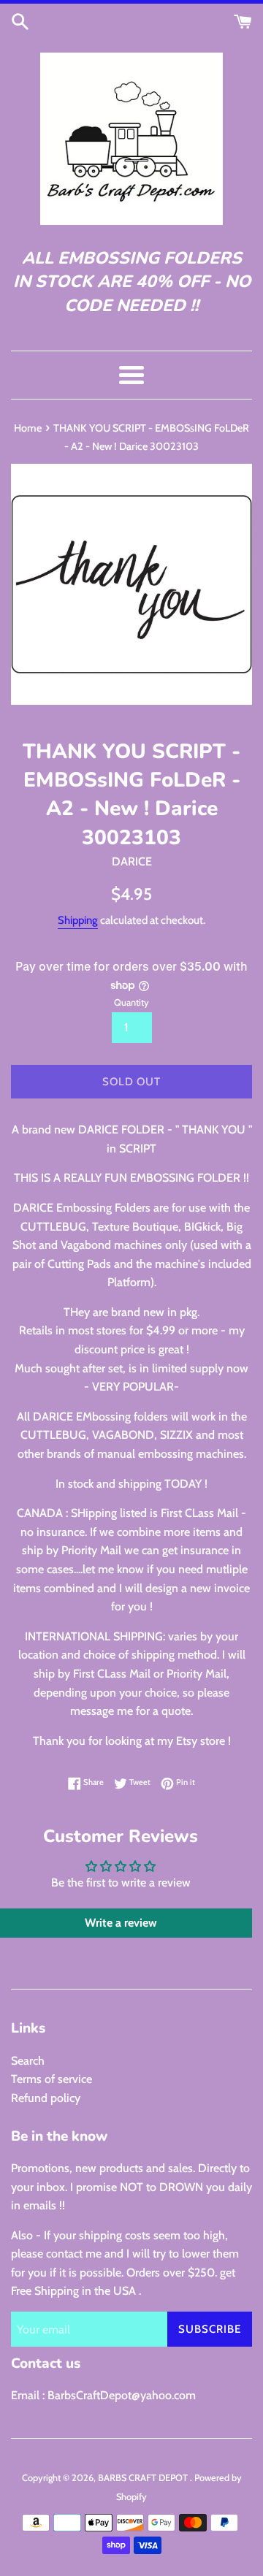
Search (28, 2061)
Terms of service (52, 2079)
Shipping (78, 920)
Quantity (131, 1002)
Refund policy (46, 2098)
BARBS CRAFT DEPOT (144, 2478)
